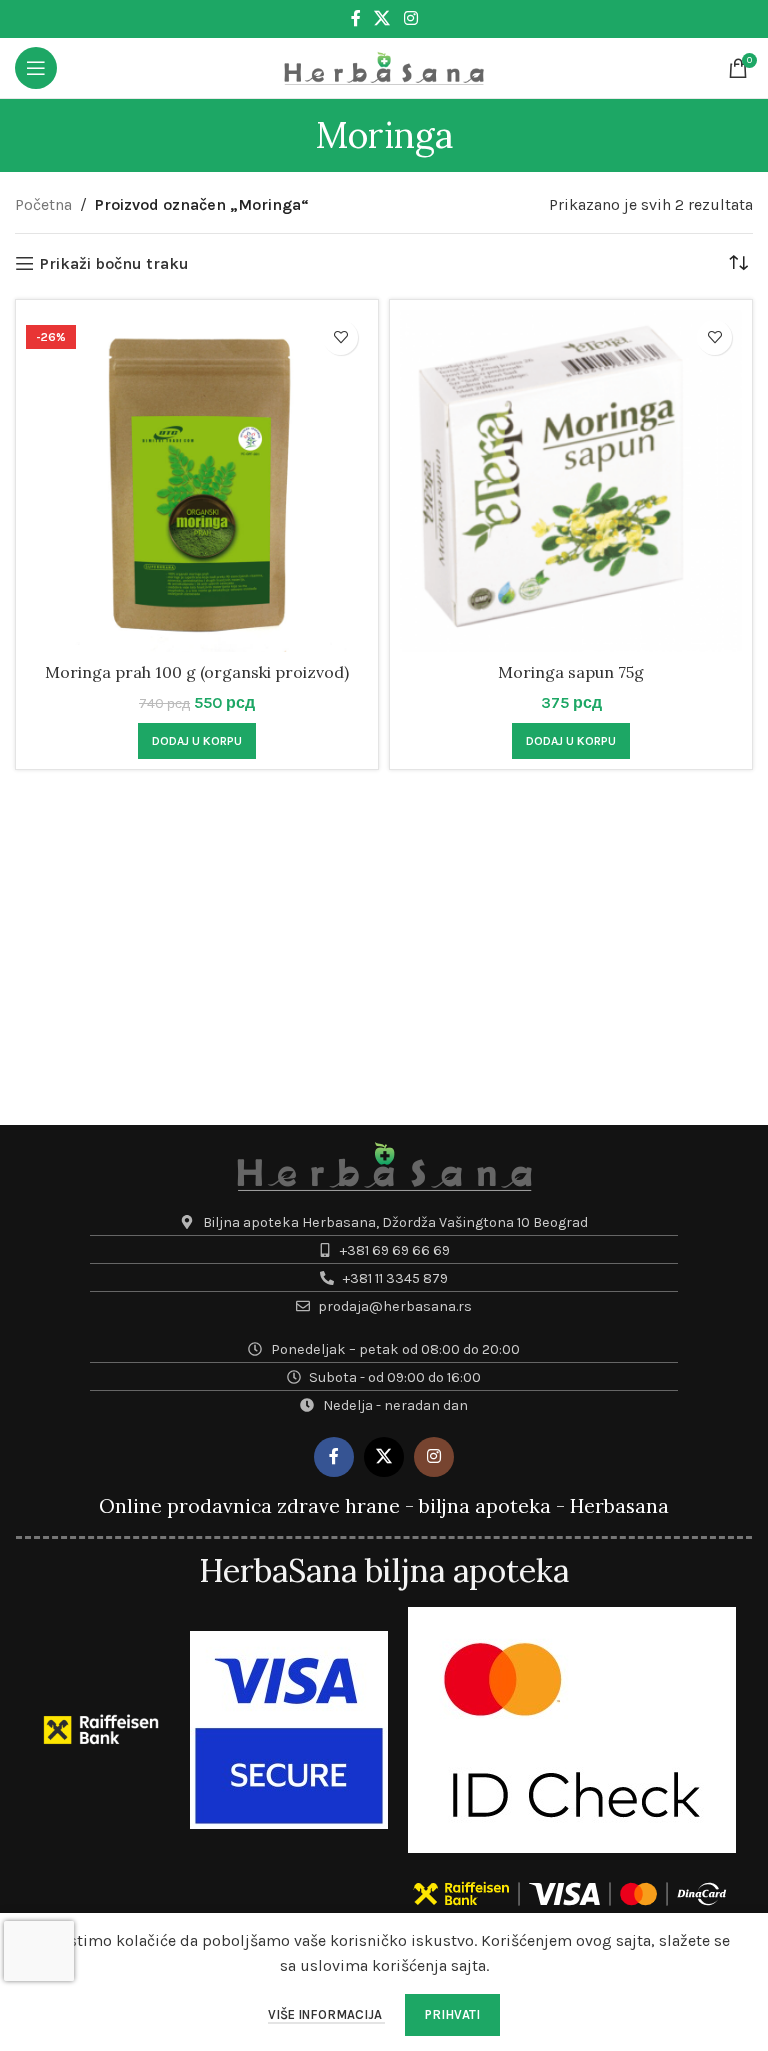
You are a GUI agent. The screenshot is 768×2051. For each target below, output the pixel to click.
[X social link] (382, 18)
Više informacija (326, 2014)
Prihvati (452, 2014)
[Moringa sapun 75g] (571, 481)
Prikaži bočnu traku (114, 263)
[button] (197, 741)
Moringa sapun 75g (571, 672)
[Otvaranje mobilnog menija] (36, 68)
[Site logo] (384, 66)
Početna (43, 204)
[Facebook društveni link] (356, 18)
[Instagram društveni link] (410, 18)
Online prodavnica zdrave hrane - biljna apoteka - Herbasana (384, 1506)
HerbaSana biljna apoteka (384, 1570)
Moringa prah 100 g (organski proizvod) (197, 672)
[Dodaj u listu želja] (340, 337)
